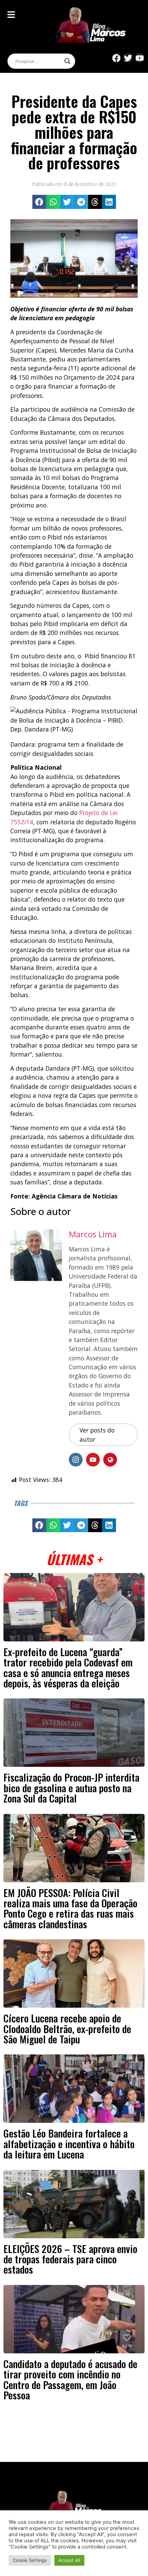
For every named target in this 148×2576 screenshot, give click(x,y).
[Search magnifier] (67, 61)
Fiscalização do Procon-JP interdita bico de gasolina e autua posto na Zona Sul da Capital (71, 1788)
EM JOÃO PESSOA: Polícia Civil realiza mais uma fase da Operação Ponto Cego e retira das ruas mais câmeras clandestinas (70, 1908)
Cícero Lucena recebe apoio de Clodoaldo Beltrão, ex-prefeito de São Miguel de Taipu (67, 2028)
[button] (39, 202)
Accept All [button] (69, 2560)
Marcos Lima (93, 1234)
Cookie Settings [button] (30, 2560)
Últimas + (74, 1559)
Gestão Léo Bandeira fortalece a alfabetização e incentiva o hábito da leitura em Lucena (69, 2144)
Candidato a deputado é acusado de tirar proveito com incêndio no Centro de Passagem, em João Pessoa (70, 2379)
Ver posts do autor (97, 1435)
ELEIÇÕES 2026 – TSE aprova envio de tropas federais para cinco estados (70, 2259)
